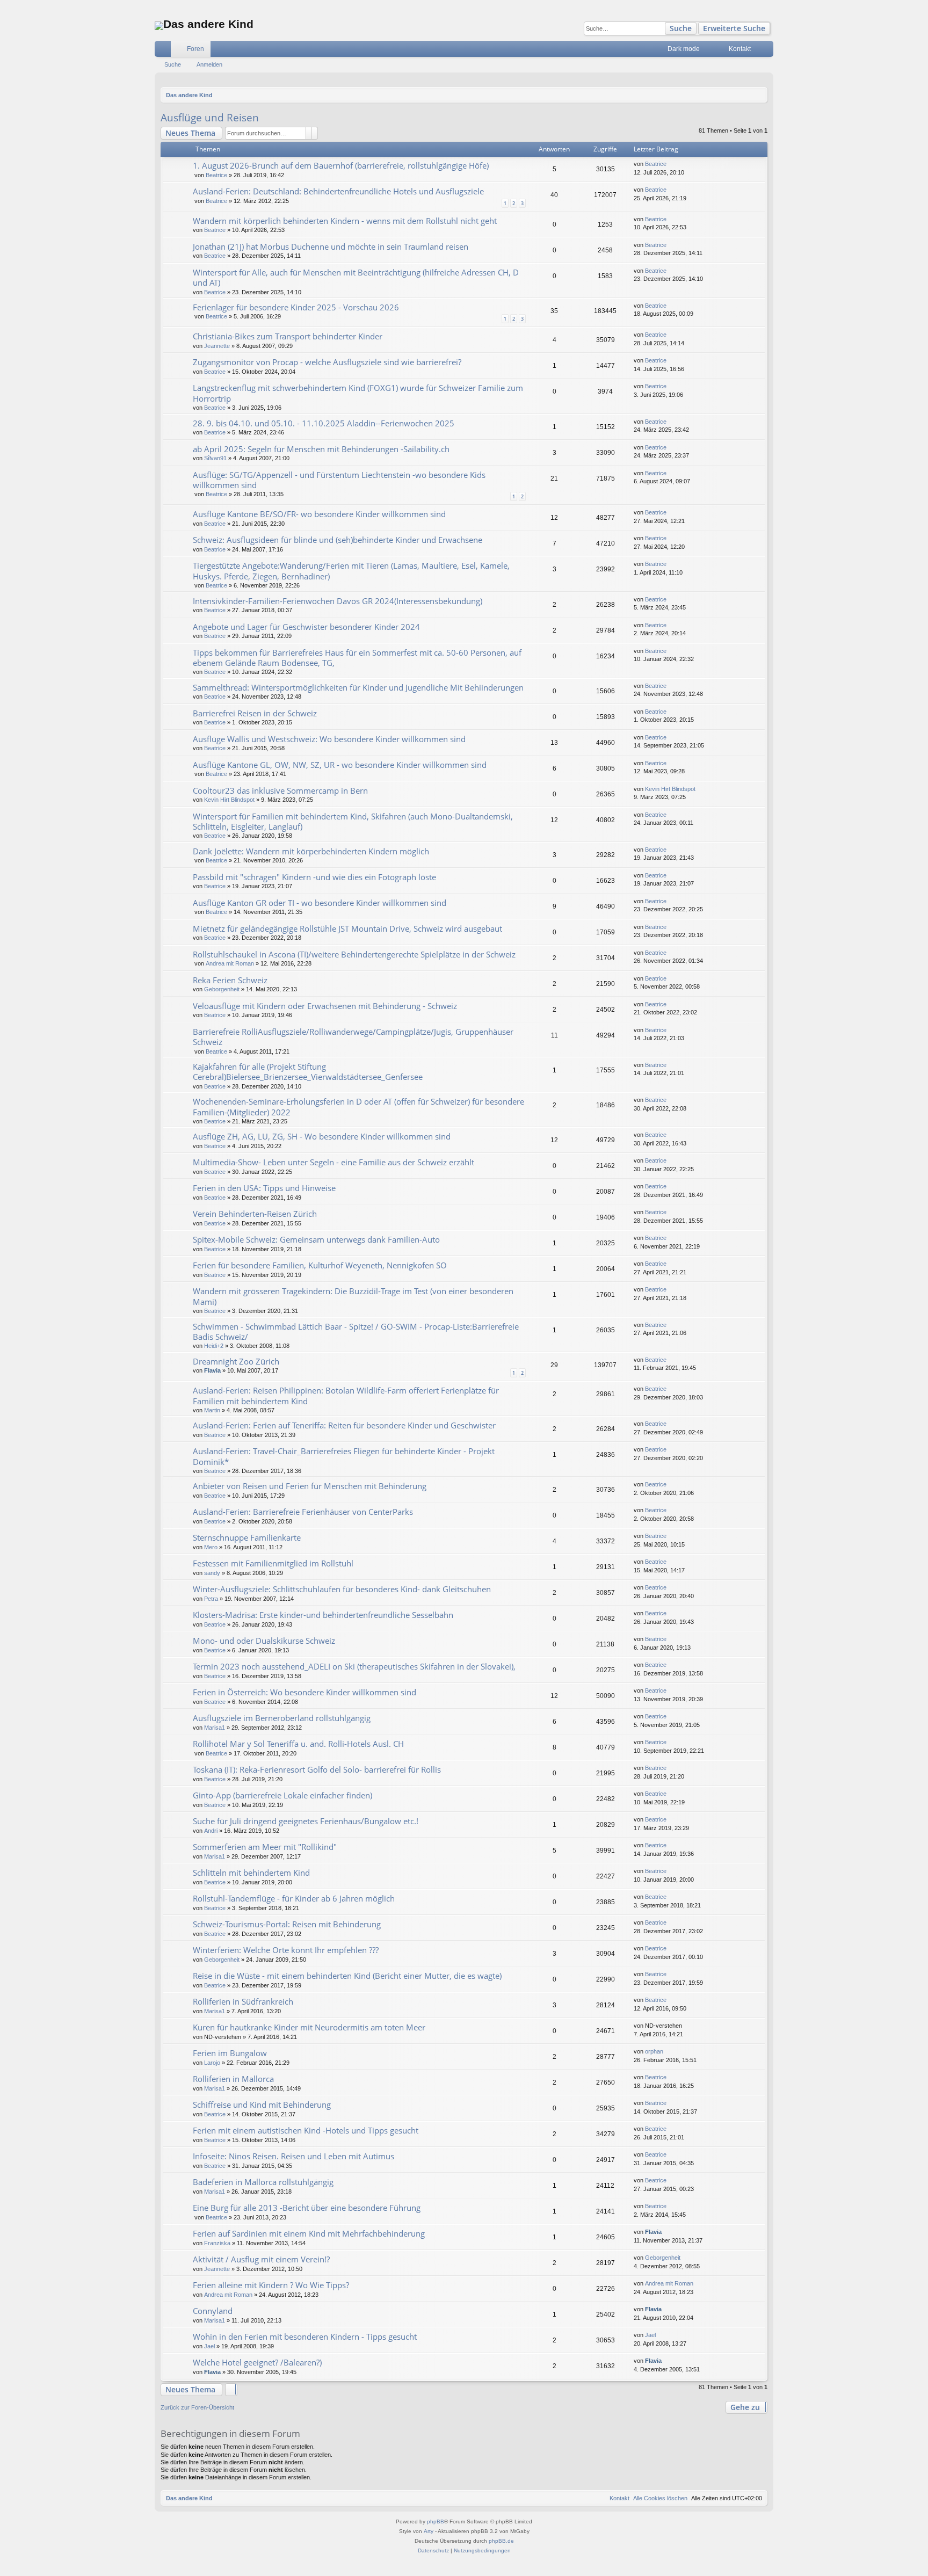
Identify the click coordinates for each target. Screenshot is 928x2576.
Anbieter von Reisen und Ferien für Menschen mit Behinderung (310, 1486)
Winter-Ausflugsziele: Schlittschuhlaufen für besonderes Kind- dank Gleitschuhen (342, 1589)
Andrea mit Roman (230, 963)
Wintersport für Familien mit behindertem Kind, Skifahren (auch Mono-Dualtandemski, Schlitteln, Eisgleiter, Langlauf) (353, 821)
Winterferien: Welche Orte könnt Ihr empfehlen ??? (286, 1950)
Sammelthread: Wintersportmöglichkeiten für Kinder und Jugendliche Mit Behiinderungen (358, 687)
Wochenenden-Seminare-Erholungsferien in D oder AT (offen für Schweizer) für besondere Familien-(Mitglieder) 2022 (358, 1106)
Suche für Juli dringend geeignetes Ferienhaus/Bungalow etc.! (306, 1821)
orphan (654, 2051)
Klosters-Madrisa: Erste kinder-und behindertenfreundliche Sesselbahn (323, 1615)
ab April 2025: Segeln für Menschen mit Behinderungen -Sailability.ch (321, 449)
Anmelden (209, 64)
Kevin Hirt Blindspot (229, 800)
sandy (212, 1573)
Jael (209, 2346)
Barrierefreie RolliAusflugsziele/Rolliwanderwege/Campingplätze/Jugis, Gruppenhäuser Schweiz (353, 1037)
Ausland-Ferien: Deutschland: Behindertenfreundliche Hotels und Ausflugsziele (338, 191)
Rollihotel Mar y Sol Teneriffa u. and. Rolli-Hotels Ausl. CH (298, 1744)
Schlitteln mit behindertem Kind (251, 1873)
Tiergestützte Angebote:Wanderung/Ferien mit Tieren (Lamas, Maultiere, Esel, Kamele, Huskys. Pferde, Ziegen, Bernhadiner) (351, 571)
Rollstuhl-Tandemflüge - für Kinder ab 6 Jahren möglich (294, 1898)
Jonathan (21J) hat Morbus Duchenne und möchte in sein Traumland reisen (331, 246)
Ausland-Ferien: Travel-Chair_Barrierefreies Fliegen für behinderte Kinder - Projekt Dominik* (344, 1456)
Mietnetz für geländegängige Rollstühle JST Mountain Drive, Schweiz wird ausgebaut (347, 928)
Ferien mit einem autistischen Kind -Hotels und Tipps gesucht (306, 2130)
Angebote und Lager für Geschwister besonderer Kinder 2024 (306, 627)
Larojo (212, 2063)
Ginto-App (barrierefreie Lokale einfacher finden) (282, 1795)
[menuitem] (714, 49)
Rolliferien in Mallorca (233, 2079)
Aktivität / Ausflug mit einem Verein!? (261, 2259)
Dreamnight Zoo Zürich (236, 1361)
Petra (211, 1599)
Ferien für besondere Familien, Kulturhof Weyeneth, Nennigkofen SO (320, 1265)
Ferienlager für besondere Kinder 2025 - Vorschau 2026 (296, 307)
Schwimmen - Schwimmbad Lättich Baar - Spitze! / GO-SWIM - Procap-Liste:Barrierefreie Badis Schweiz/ (356, 1331)
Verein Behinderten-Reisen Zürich (255, 1214)
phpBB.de (501, 2541)
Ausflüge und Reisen (210, 118)
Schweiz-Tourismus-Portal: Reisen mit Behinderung (287, 1924)
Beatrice (216, 175)
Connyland (213, 2311)
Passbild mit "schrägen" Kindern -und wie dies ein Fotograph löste (314, 877)
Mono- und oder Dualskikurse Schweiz (264, 1641)
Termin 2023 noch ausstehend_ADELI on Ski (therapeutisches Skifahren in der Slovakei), (354, 1666)
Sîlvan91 (215, 458)
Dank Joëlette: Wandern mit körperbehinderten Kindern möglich (311, 851)
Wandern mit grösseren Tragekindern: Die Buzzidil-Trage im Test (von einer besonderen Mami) (353, 1296)
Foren (195, 49)
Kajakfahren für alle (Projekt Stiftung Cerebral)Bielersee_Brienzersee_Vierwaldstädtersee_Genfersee (308, 1072)
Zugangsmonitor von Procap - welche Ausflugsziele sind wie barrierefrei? (327, 362)
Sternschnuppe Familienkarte (247, 1537)
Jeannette (217, 346)
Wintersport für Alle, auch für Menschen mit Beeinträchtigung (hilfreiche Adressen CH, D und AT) (356, 277)
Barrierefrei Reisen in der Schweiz (255, 713)
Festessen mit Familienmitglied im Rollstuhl (273, 1563)
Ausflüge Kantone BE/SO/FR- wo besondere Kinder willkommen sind (319, 514)
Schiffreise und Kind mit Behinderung (262, 2105)
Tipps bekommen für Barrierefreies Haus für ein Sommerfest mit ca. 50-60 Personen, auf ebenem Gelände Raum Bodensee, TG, (357, 658)
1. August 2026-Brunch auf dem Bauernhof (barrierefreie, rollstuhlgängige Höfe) (341, 165)
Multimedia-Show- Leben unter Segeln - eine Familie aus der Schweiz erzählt (334, 1162)
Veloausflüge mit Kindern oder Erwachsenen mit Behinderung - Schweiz (325, 1006)
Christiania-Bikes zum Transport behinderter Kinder (288, 336)
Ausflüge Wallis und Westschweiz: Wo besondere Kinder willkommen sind (329, 739)
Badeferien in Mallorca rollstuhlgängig (263, 2182)
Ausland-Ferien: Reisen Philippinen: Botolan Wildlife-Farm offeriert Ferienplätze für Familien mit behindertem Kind (346, 1395)
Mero (211, 1547)
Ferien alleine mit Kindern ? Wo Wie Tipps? (271, 2285)
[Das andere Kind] (159, 26)
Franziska (217, 2243)
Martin (212, 1410)
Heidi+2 (214, 1346)
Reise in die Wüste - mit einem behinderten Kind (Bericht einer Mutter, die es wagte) (347, 1976)
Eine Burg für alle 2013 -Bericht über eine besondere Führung (307, 2208)
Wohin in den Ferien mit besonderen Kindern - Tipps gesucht (305, 2336)
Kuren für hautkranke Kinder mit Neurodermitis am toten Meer (309, 2027)
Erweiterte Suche (734, 28)
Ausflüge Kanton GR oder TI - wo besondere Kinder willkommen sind (320, 903)
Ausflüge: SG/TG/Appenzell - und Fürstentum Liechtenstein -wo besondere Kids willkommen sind (339, 480)
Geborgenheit (222, 989)
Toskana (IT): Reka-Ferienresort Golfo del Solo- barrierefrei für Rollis (317, 1769)
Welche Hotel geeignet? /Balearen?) (257, 2362)
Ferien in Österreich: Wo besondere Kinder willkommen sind (305, 1692)
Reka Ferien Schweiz (230, 980)
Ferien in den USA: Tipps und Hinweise (264, 1188)
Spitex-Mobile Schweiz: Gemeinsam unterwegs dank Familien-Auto (316, 1239)
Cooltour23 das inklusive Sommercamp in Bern (280, 790)
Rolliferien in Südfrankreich (243, 2001)
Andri (211, 1831)
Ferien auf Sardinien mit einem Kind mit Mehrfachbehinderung (309, 2233)
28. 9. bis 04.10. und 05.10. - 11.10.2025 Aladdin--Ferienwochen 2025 (324, 423)
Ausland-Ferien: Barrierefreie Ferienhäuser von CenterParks (303, 1512)
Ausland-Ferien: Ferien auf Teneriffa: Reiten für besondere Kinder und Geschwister (344, 1425)
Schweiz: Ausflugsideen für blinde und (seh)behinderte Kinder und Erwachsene (338, 540)
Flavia (212, 1370)
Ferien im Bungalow (230, 2053)
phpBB (436, 2521)
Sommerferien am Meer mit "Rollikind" (265, 1847)
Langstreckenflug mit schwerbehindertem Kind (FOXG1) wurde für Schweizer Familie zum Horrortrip (358, 393)
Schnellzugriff (165, 51)
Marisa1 (215, 1728)
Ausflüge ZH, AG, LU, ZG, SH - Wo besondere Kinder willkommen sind (322, 1136)
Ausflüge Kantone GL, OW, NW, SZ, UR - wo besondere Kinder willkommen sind (340, 765)
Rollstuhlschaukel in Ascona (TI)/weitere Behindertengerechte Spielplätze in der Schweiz (354, 954)
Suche (681, 28)
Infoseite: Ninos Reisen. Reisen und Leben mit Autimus (293, 2156)
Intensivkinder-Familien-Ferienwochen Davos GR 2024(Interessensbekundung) (338, 601)
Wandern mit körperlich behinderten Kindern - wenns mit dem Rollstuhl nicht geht (345, 221)
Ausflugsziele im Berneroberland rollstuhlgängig (282, 1718)
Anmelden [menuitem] (767, 51)
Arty (429, 2531)
